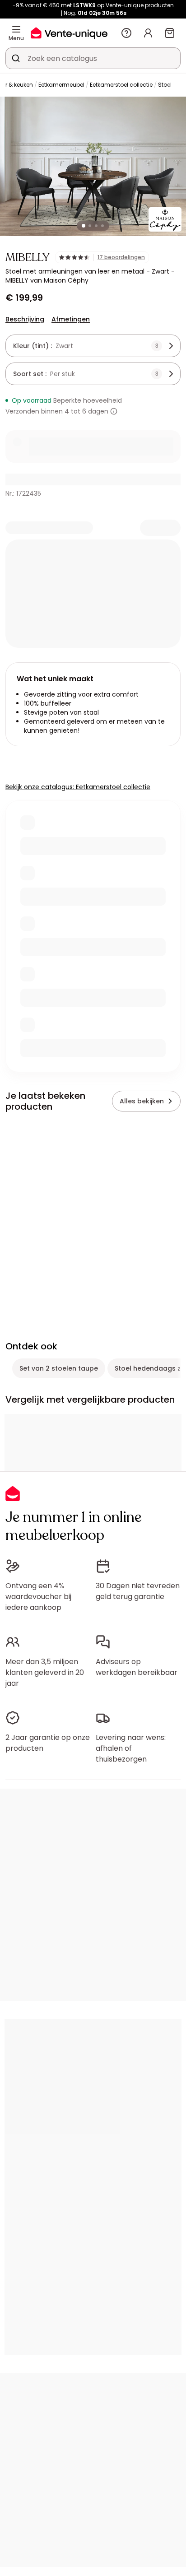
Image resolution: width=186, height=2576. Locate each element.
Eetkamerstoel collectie (121, 85)
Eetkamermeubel (61, 85)
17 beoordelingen (121, 257)
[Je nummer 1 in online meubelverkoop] (69, 33)
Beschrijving (25, 319)
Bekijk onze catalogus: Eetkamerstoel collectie (78, 787)
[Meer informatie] (114, 411)
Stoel (165, 85)
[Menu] (16, 29)
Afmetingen (71, 319)
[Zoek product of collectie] (16, 58)
